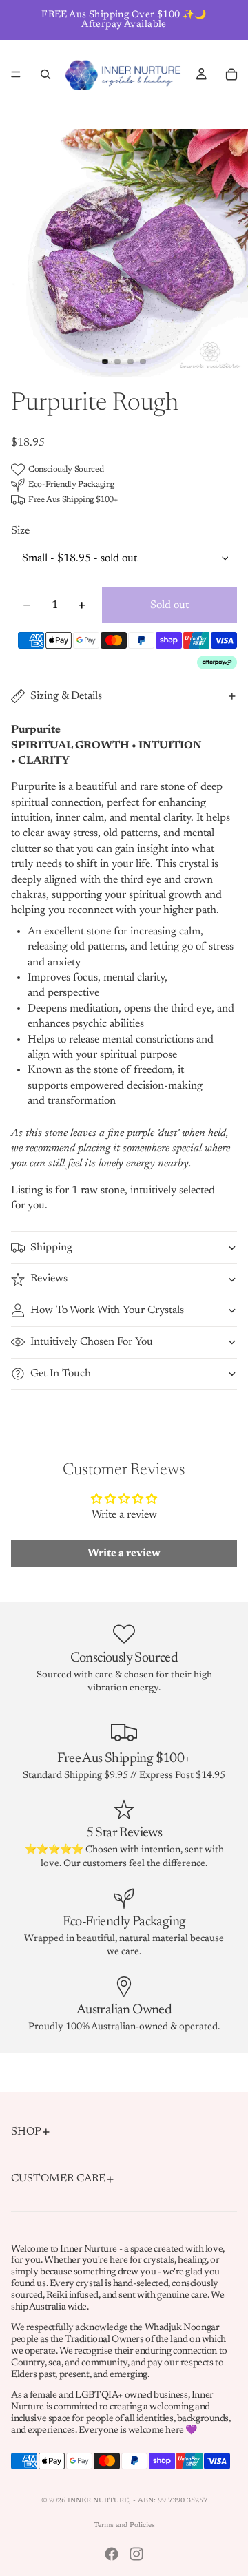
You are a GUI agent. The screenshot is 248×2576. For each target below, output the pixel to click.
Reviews (49, 1279)
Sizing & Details (66, 696)
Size (20, 531)
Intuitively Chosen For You (92, 1342)
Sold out (169, 605)
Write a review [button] (124, 1553)
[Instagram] (136, 2554)
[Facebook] (112, 2554)
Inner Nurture (98, 2501)
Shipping (51, 1248)
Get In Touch (61, 1374)
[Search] (45, 74)
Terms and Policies (124, 2526)
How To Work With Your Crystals (107, 1310)
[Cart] (231, 74)
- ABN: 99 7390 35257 (170, 2501)
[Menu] (16, 74)
